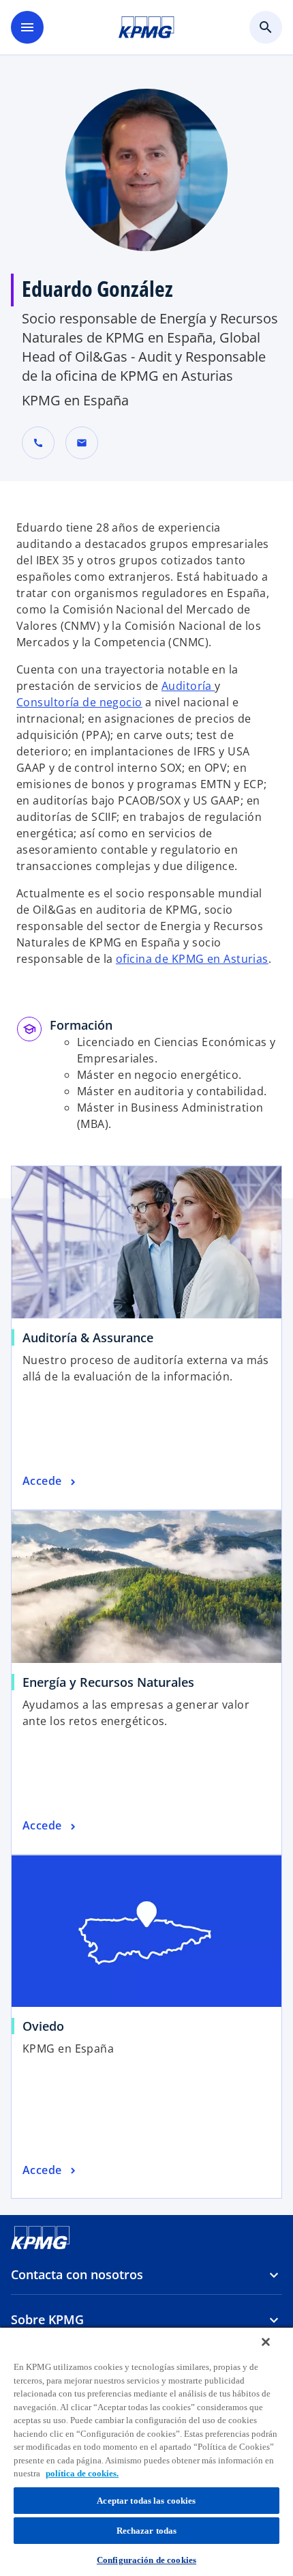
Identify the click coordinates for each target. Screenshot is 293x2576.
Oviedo (43, 2026)
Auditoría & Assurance (88, 1337)
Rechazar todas (147, 2531)
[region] (146, 2451)
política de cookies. (82, 2473)
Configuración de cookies (146, 2560)
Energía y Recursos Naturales (108, 1682)
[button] (82, 443)
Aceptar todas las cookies (146, 2501)
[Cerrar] (266, 2342)
